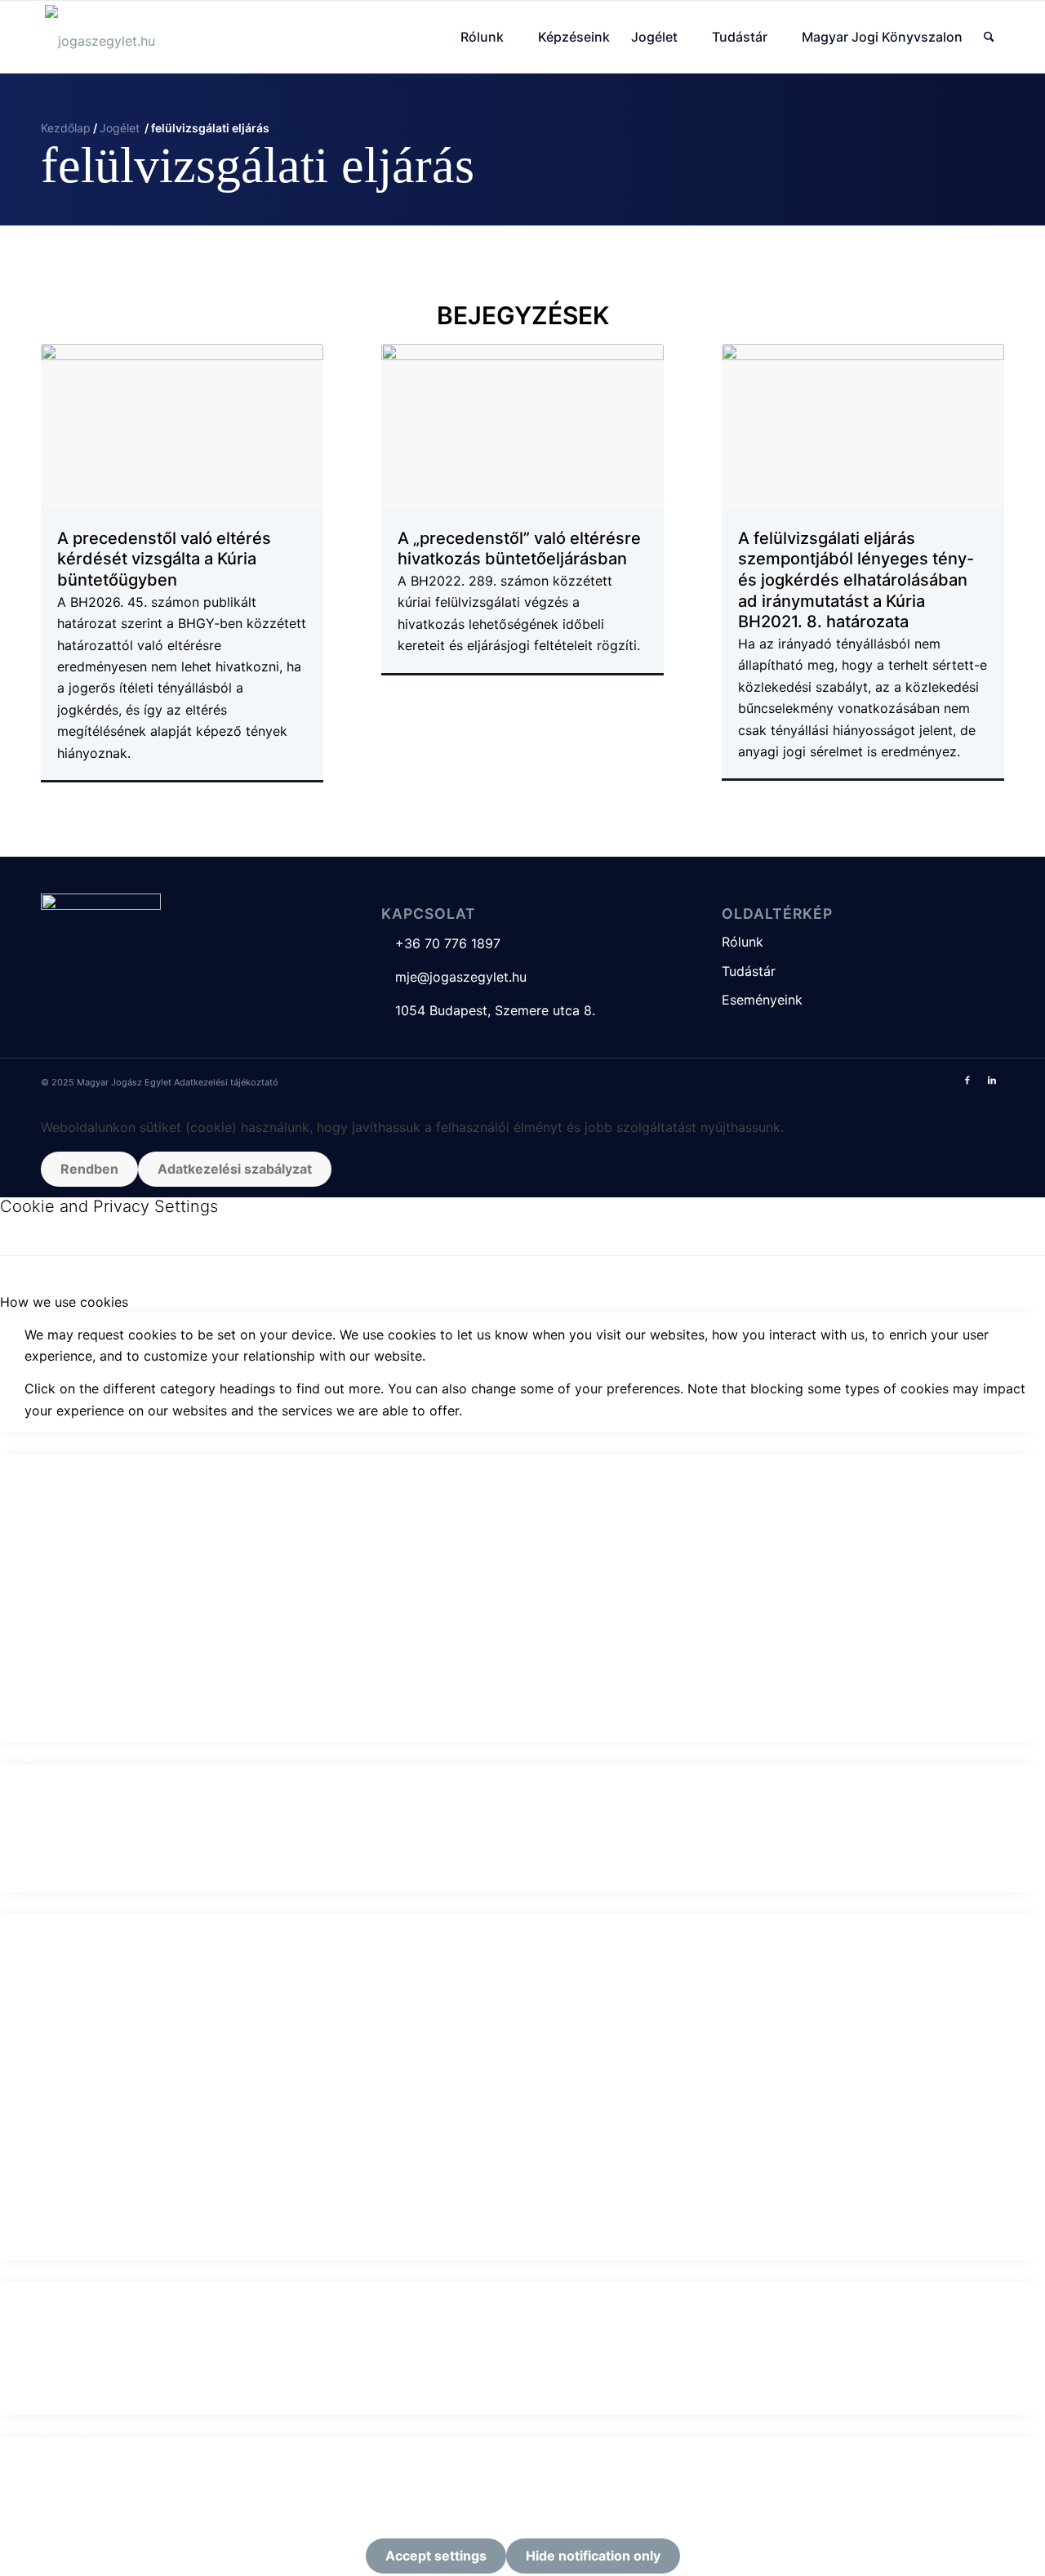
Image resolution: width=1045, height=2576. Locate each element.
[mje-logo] (100, 37)
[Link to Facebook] (967, 1080)
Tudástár (749, 971)
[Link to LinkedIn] (992, 1080)
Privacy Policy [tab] (44, 2426)
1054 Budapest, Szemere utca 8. (488, 1010)
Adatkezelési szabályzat (235, 1169)
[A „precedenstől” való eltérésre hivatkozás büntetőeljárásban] (522, 426)
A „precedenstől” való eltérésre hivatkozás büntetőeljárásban (519, 549)
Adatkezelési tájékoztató (226, 1082)
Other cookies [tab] (43, 2271)
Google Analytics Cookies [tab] (80, 1753)
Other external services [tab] (71, 1903)
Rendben (89, 1169)
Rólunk (743, 942)
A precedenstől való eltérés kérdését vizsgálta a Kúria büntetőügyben (164, 559)
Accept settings (436, 2556)
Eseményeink (762, 1000)
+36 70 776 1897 (441, 943)
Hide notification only (593, 2556)
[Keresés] (989, 37)
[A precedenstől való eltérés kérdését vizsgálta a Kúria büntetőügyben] (182, 426)
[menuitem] (489, 37)
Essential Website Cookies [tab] (81, 1443)
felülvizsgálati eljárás (258, 165)
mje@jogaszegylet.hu (454, 977)
